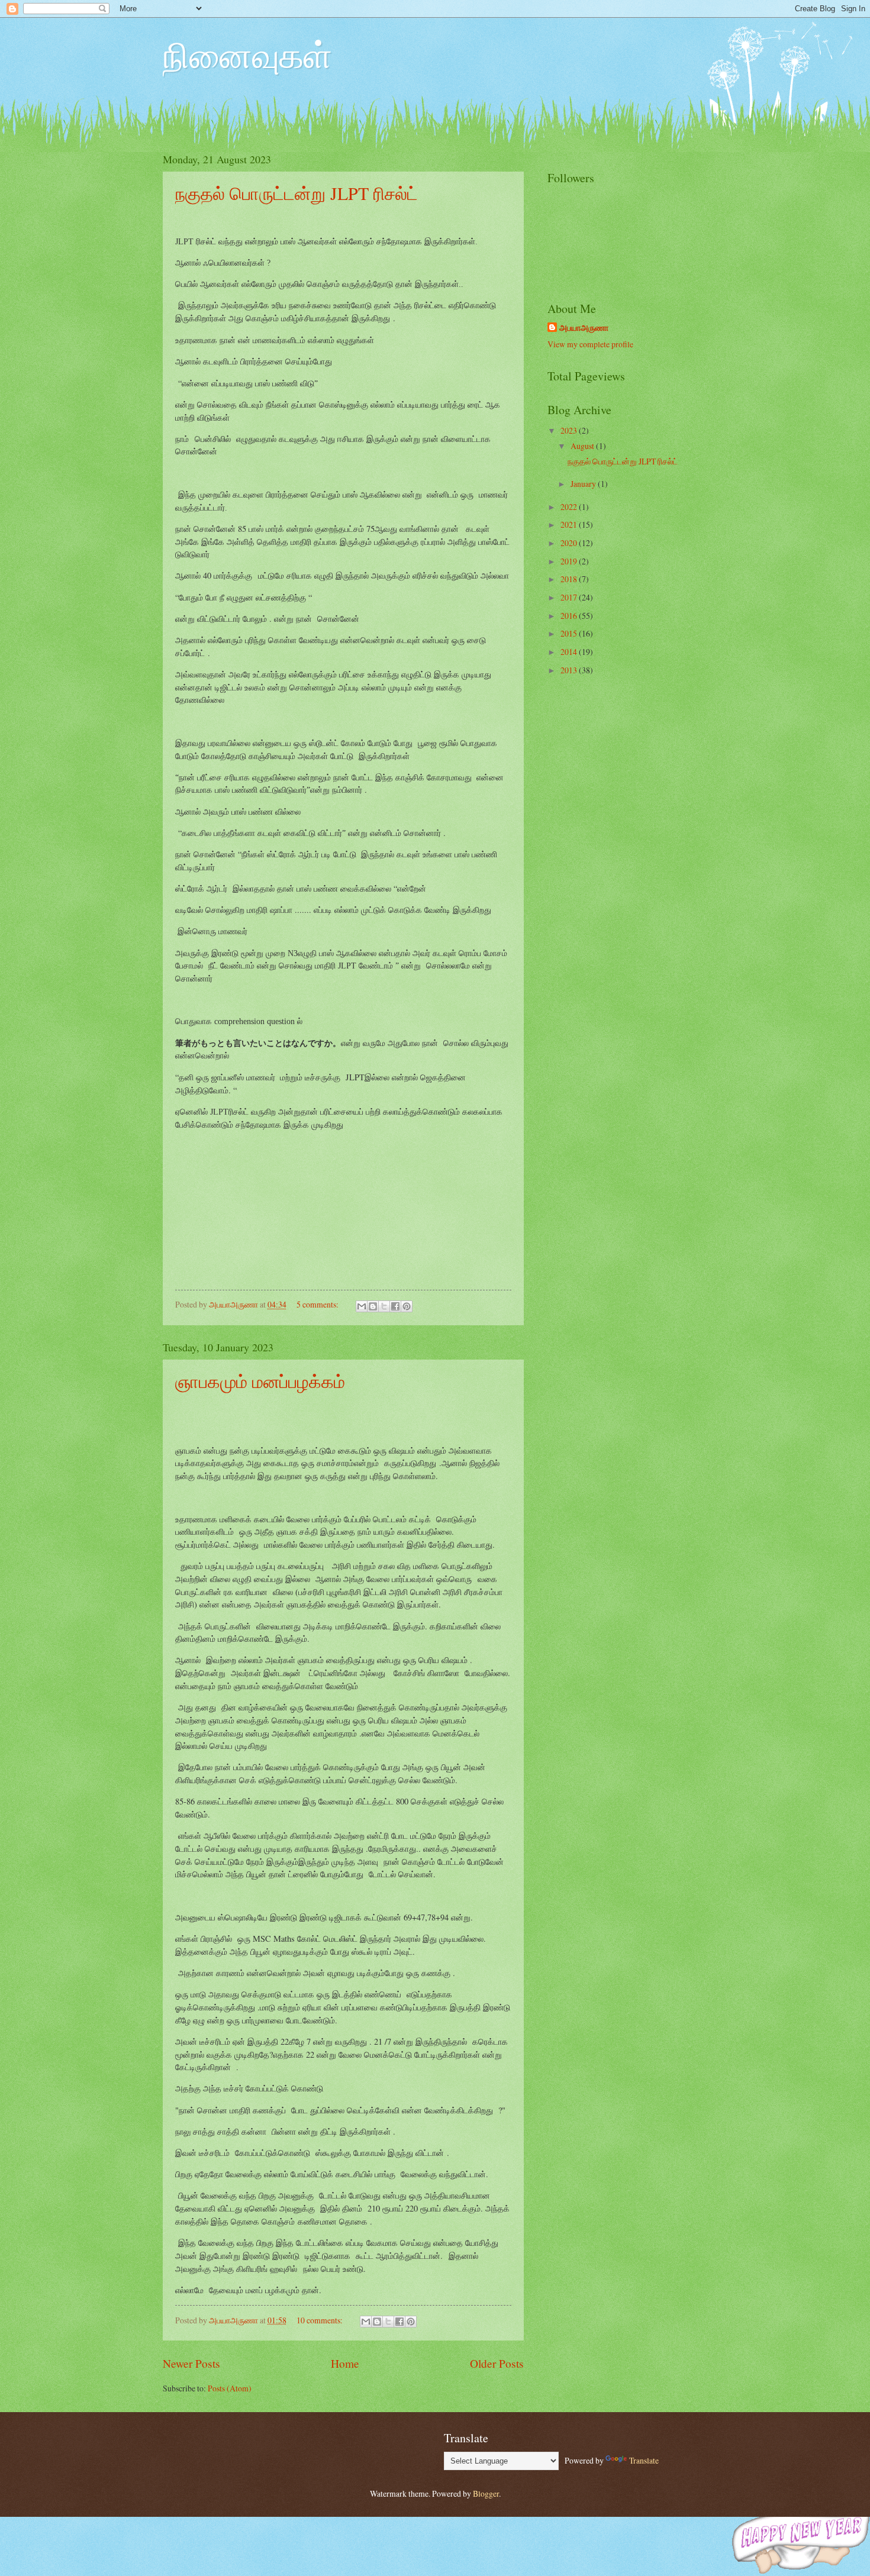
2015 (570, 633)
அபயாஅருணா (584, 328)
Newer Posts (191, 2363)
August (583, 446)
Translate (644, 2460)
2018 (570, 579)
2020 (570, 543)
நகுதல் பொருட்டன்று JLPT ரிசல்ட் (297, 193)
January (584, 484)
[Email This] (362, 1306)
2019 (570, 561)
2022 (570, 507)
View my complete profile (590, 344)
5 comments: (318, 1304)
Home (345, 2363)
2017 (570, 597)
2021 (570, 524)
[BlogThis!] (373, 1306)
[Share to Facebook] (395, 1306)
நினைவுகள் (247, 54)
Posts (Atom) (230, 2388)
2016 (570, 616)
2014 (570, 652)
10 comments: (320, 2320)
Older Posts (497, 2363)
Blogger (486, 2493)
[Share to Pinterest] (407, 1306)
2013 (570, 670)
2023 (570, 430)
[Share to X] (384, 1306)
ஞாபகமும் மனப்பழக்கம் (260, 1381)
